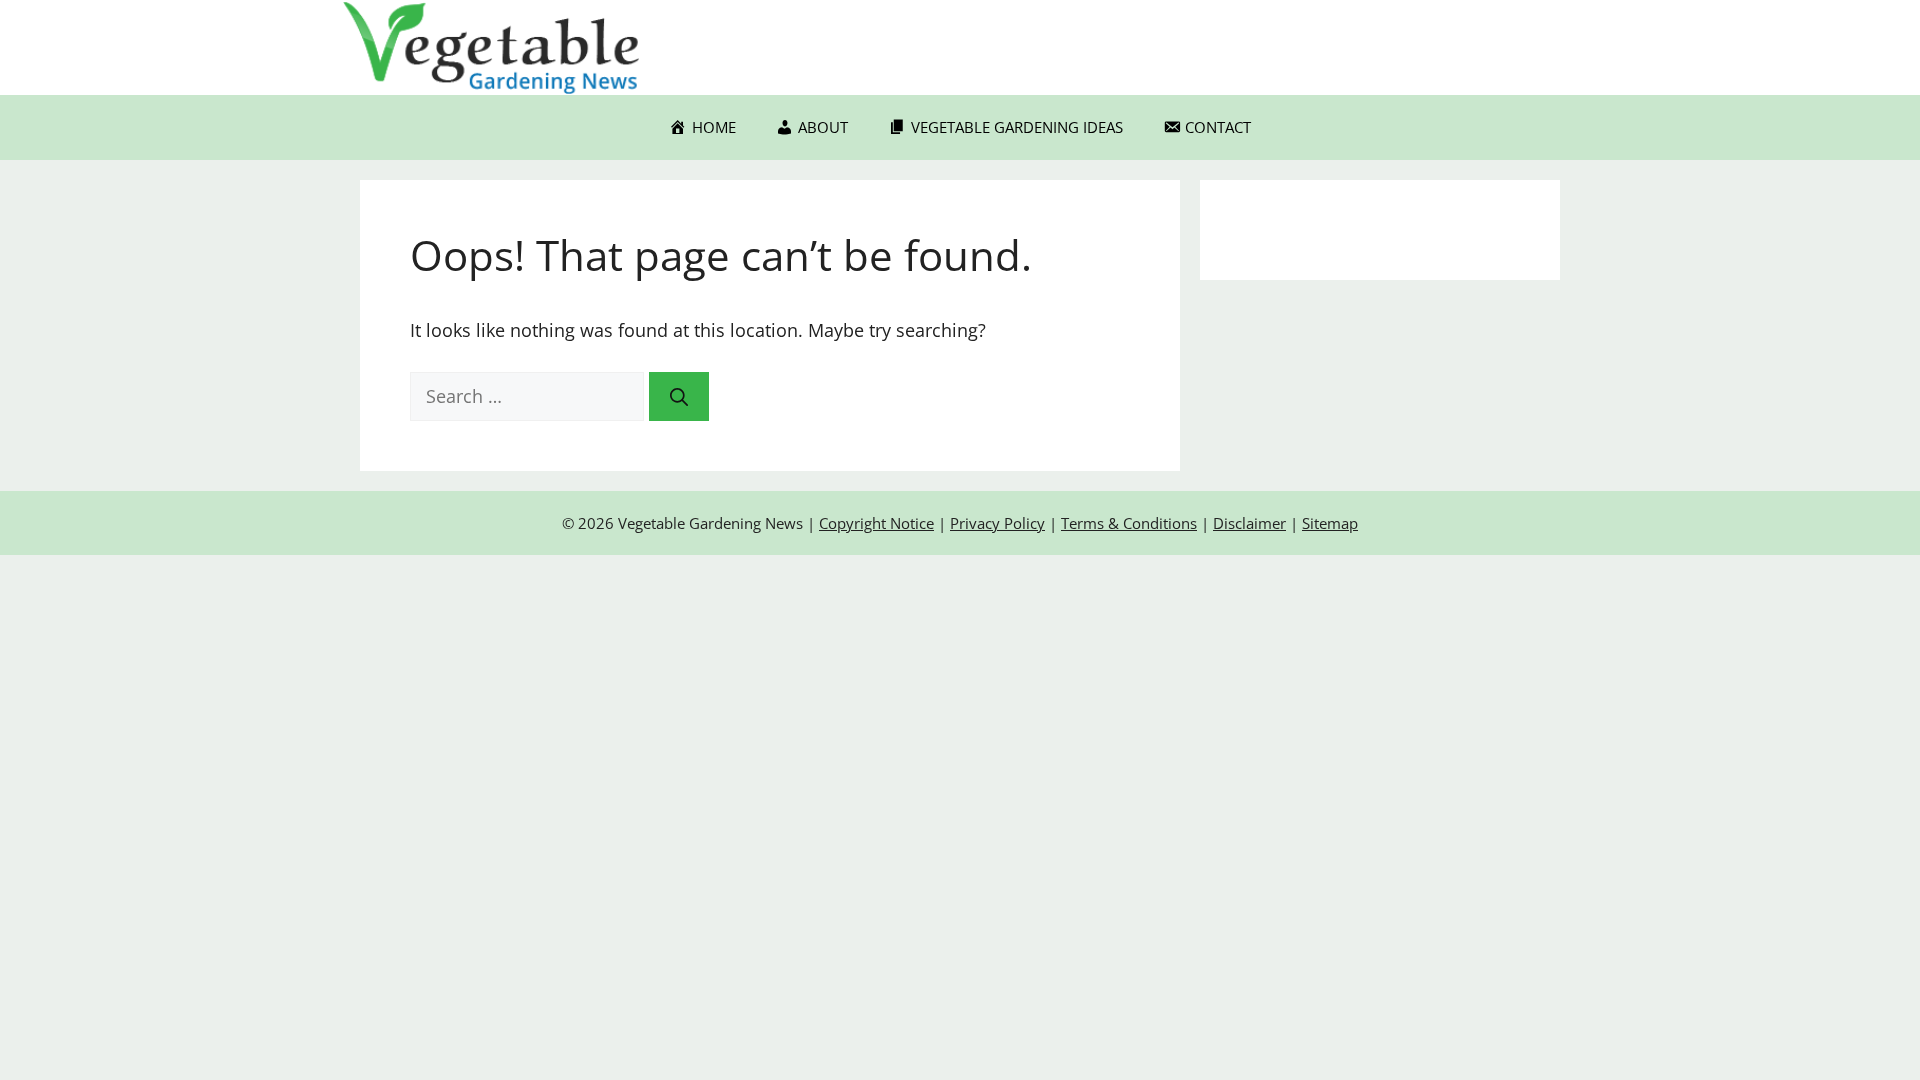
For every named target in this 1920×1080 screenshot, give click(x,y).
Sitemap (1330, 523)
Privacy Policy (997, 523)
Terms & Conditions (1129, 523)
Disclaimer (1249, 523)
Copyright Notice (876, 523)
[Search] (679, 396)
